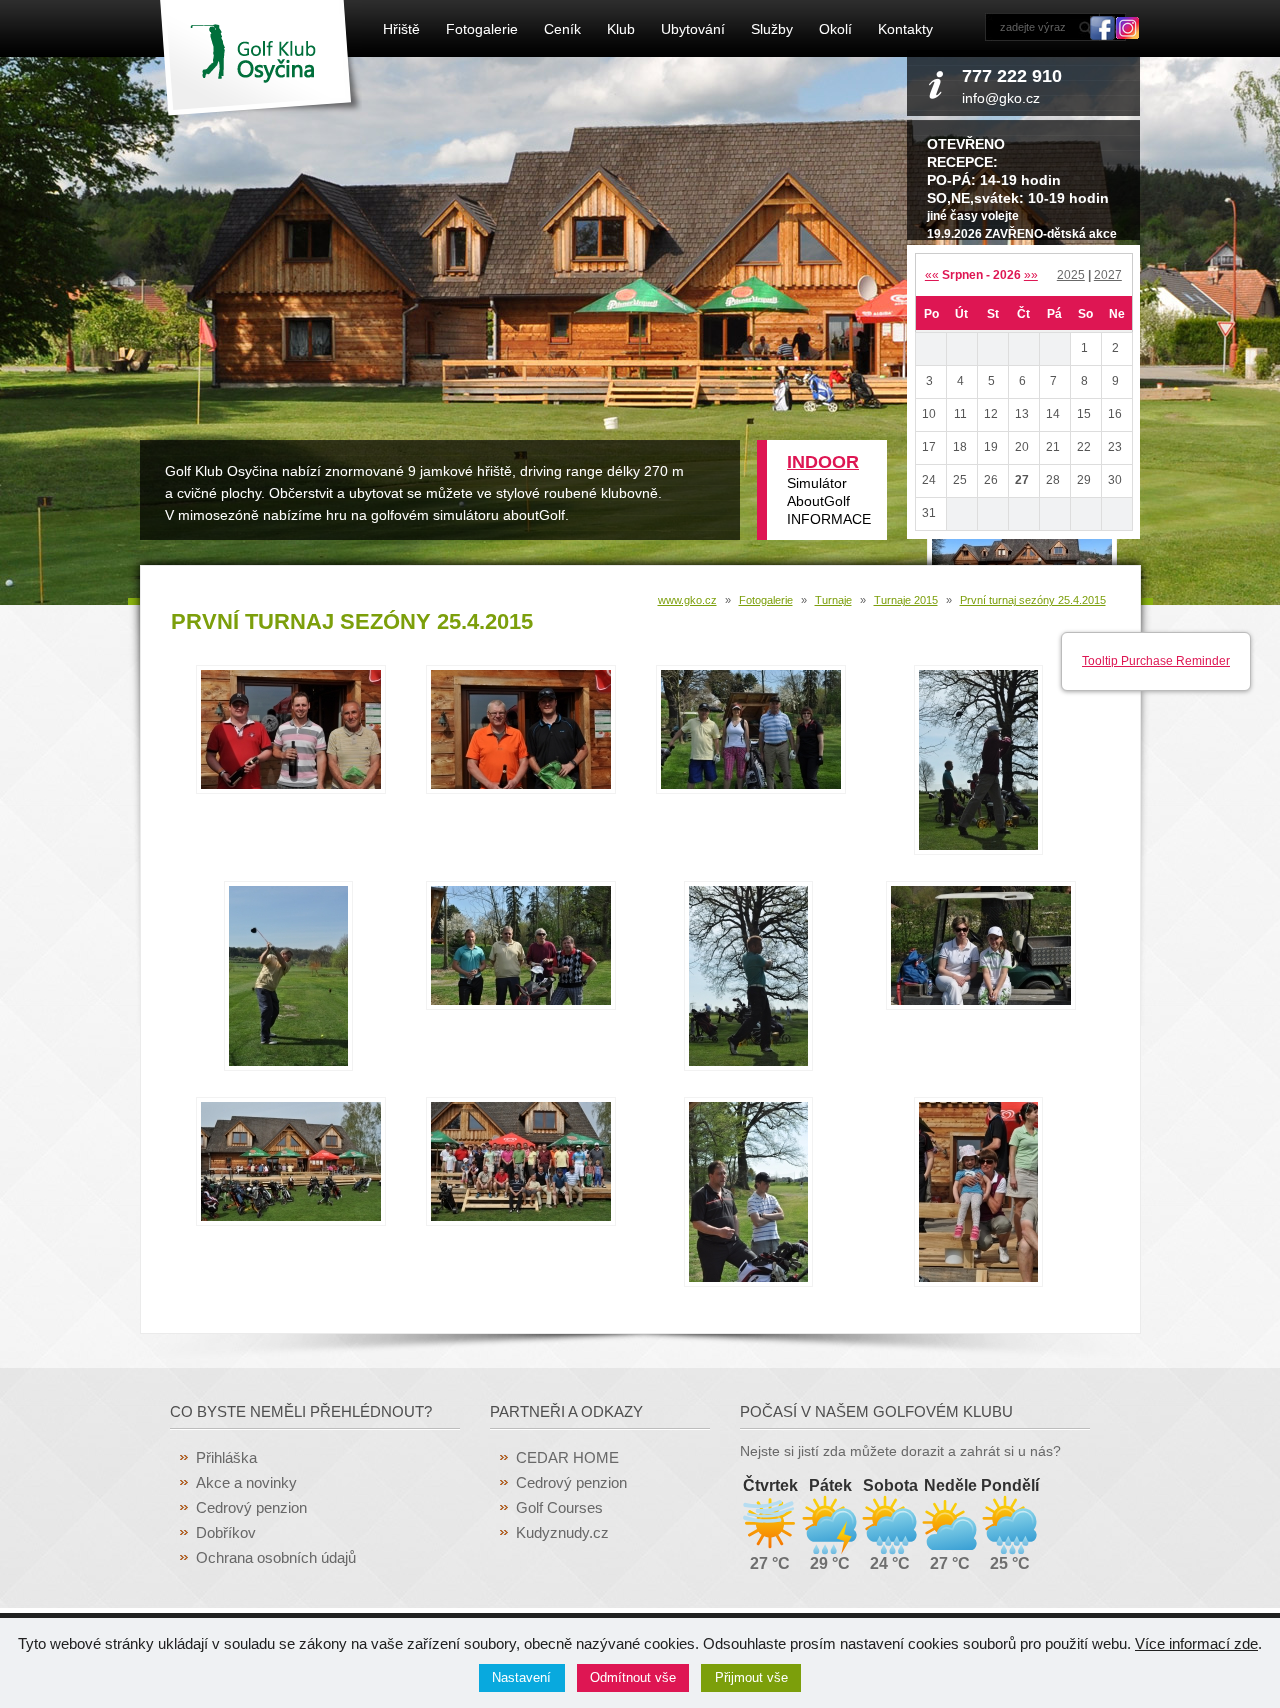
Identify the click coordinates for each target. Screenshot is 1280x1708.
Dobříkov (226, 1532)
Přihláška (226, 1457)
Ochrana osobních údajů (276, 1557)
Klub (621, 29)
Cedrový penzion (251, 1507)
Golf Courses (559, 1507)
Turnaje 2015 (906, 600)
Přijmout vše (751, 1677)
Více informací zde (1196, 1643)
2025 (1071, 275)
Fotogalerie (482, 29)
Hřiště (401, 29)
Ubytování (693, 29)
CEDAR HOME (567, 1457)
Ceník (562, 29)
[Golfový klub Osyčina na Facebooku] (1102, 34)
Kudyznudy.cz (562, 1532)
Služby (772, 29)
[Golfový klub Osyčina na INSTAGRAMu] (1127, 34)
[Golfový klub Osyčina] (261, 111)
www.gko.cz (687, 600)
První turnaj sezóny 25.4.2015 (1033, 600)
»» (1031, 275)
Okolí (835, 29)
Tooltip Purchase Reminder (1156, 661)
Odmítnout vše (633, 1677)
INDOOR (823, 462)
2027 (1108, 275)
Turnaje (833, 600)
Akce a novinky (246, 1482)
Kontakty (905, 29)
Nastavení (521, 1677)
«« (932, 275)
